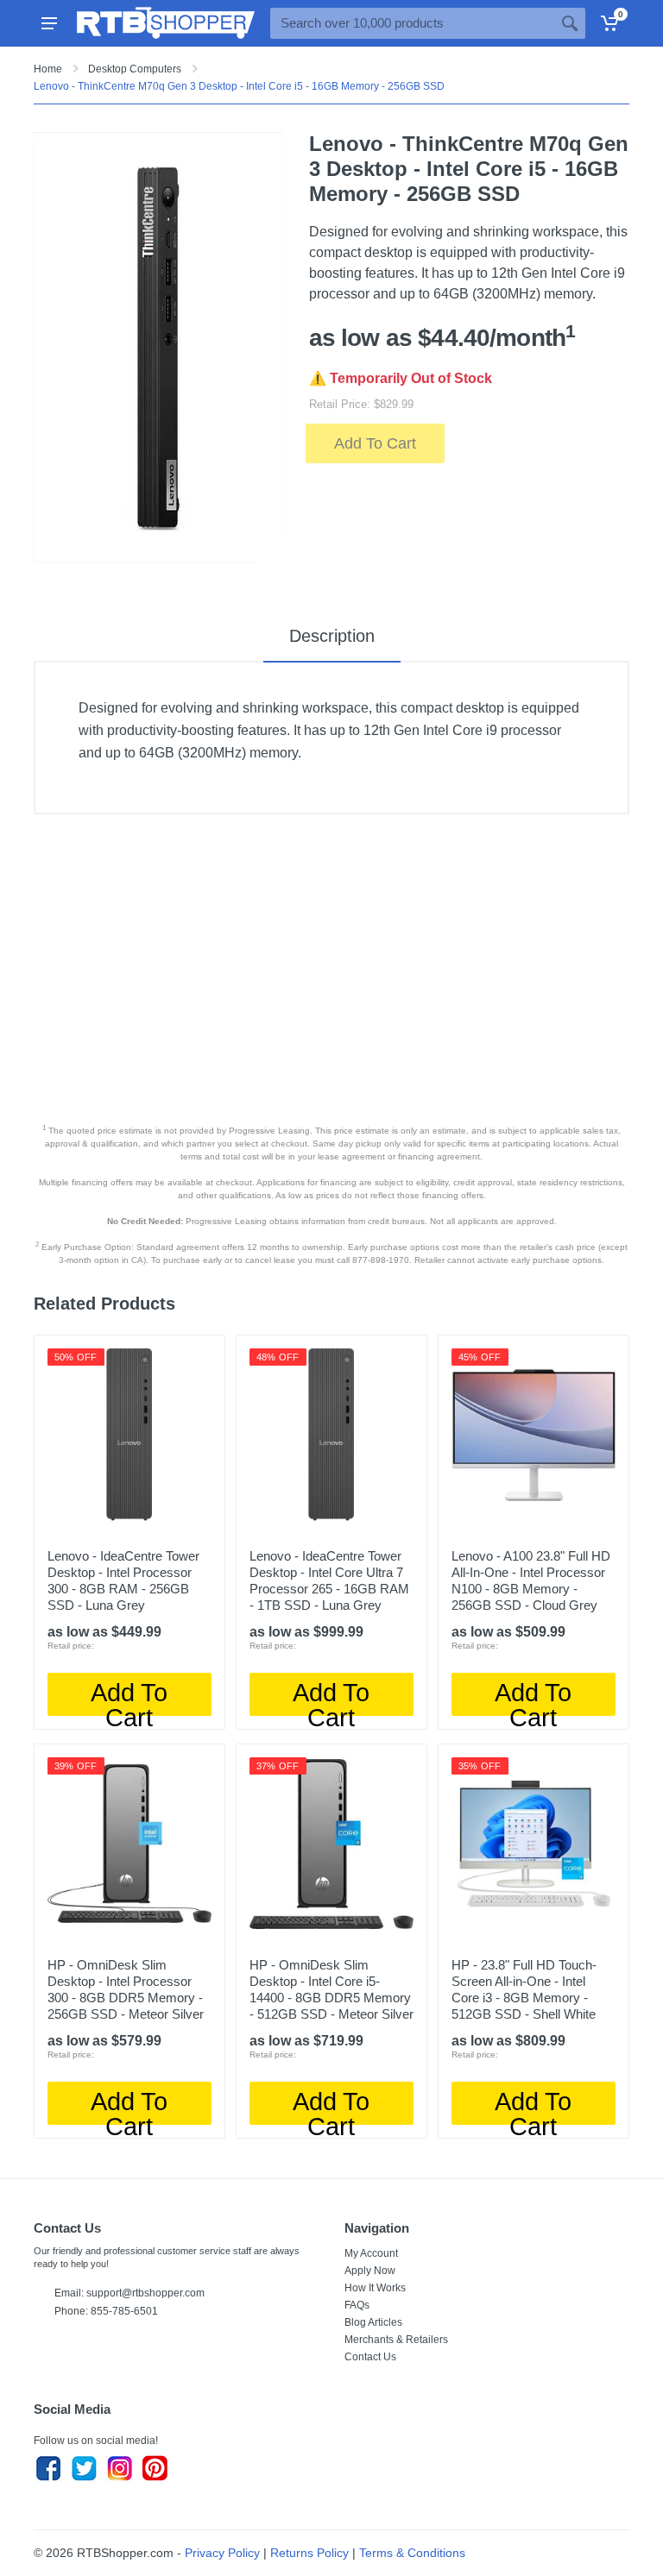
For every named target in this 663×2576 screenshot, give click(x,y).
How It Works (375, 2288)
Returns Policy (309, 2553)
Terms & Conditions (412, 2553)
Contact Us (370, 2357)
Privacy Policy (222, 2553)
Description (332, 636)
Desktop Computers (135, 69)
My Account (371, 2253)
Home (48, 69)
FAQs (357, 2305)
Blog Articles (373, 2322)
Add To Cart (375, 443)
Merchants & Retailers (396, 2340)
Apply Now (370, 2271)
